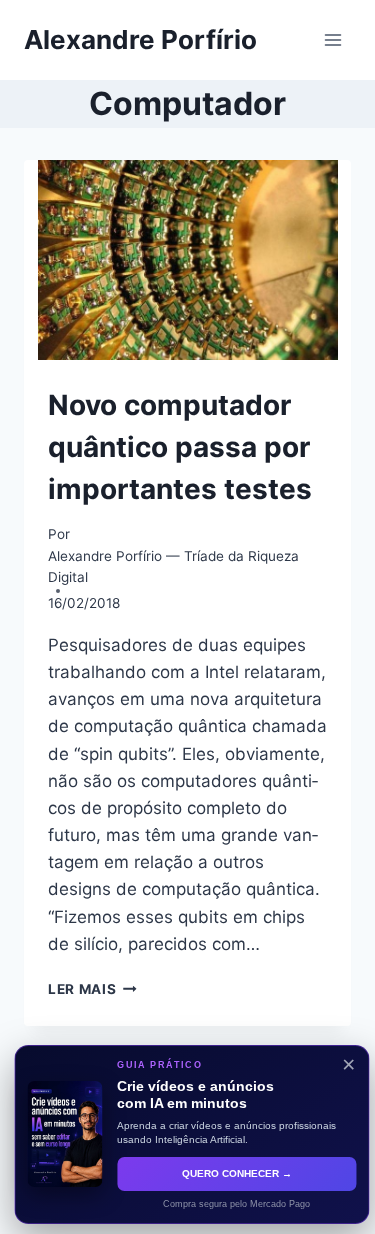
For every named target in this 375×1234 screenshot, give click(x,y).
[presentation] (187, 260)
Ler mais (92, 989)
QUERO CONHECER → (233, 1173)
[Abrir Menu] (332, 39)
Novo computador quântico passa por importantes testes (180, 447)
